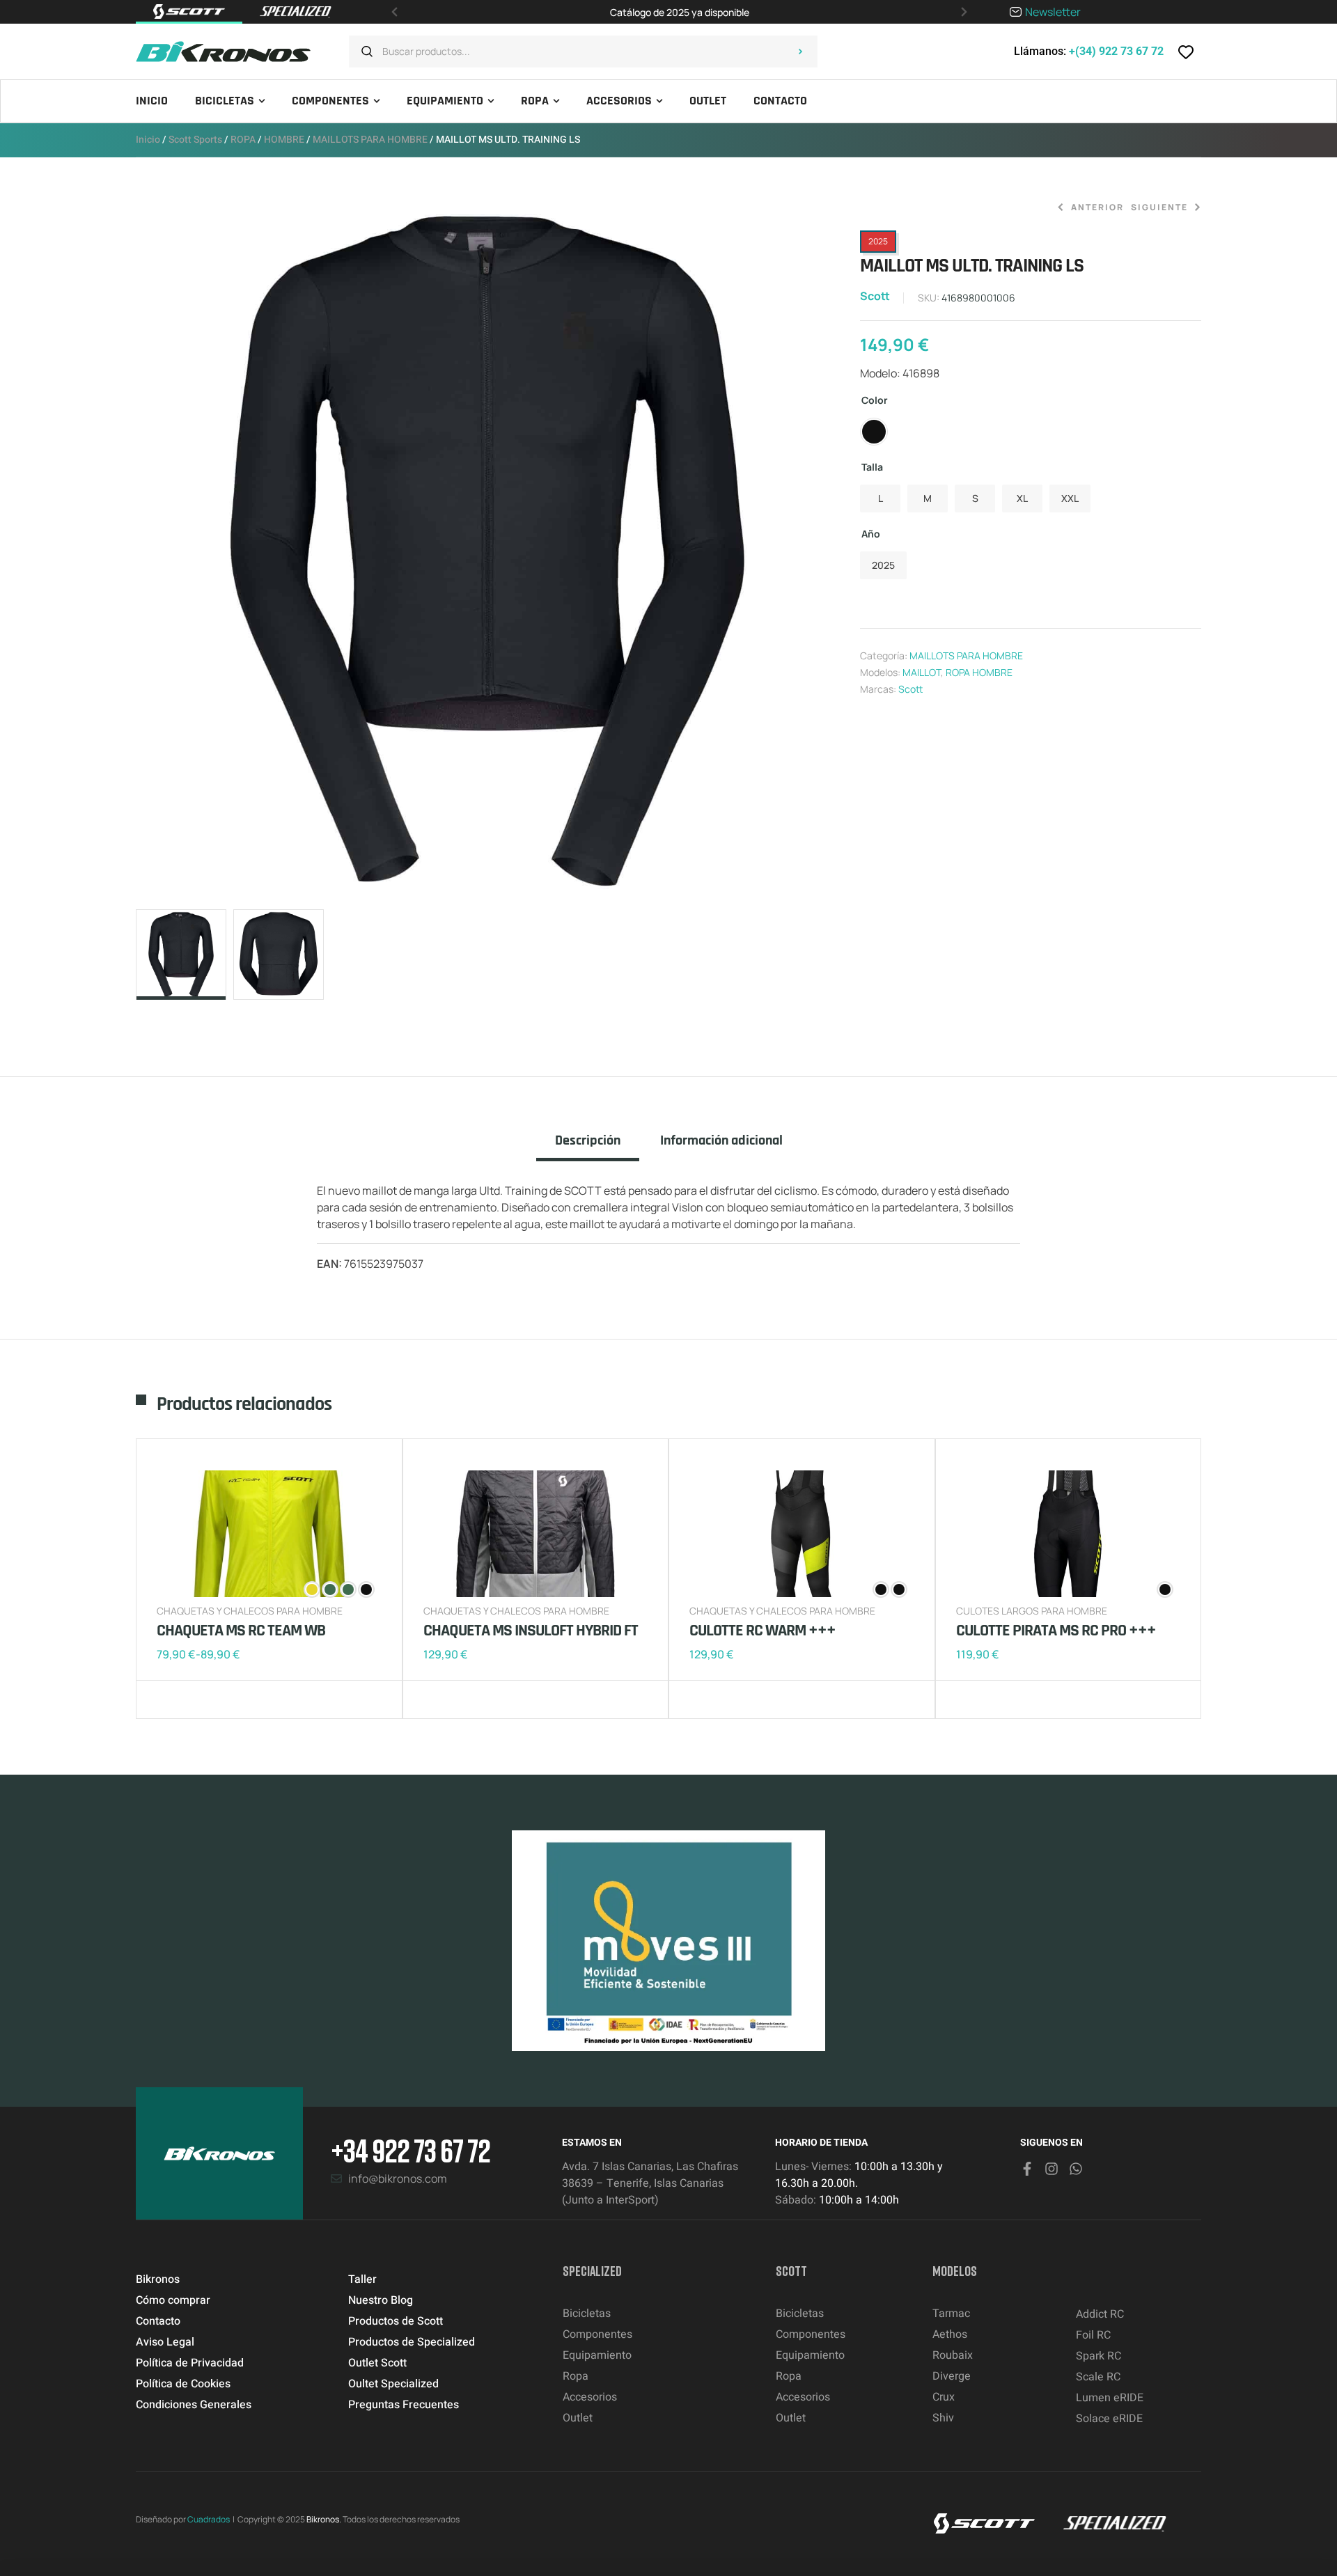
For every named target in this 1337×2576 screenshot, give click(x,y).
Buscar (800, 52)
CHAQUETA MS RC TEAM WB (241, 1631)
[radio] (874, 432)
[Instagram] (1051, 2169)
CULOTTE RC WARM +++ (763, 1631)
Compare (191, 1699)
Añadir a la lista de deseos (171, 1699)
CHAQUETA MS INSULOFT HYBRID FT (531, 1631)
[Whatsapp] (1076, 2169)
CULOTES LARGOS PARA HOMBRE (1032, 1611)
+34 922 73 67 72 (411, 2150)
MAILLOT (922, 672)
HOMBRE (284, 140)
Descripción (588, 1141)
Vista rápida (212, 1699)
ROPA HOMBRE (979, 672)
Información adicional (721, 1141)
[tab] (588, 1147)
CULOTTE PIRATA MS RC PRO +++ (1056, 1631)
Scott (875, 296)
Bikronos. (324, 2519)
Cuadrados (209, 2519)
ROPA (243, 140)
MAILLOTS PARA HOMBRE (370, 140)
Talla (872, 467)
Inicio (148, 140)
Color (875, 400)
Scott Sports (195, 140)
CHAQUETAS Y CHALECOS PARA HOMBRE (250, 1611)
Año (871, 534)
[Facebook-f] (1027, 2169)
